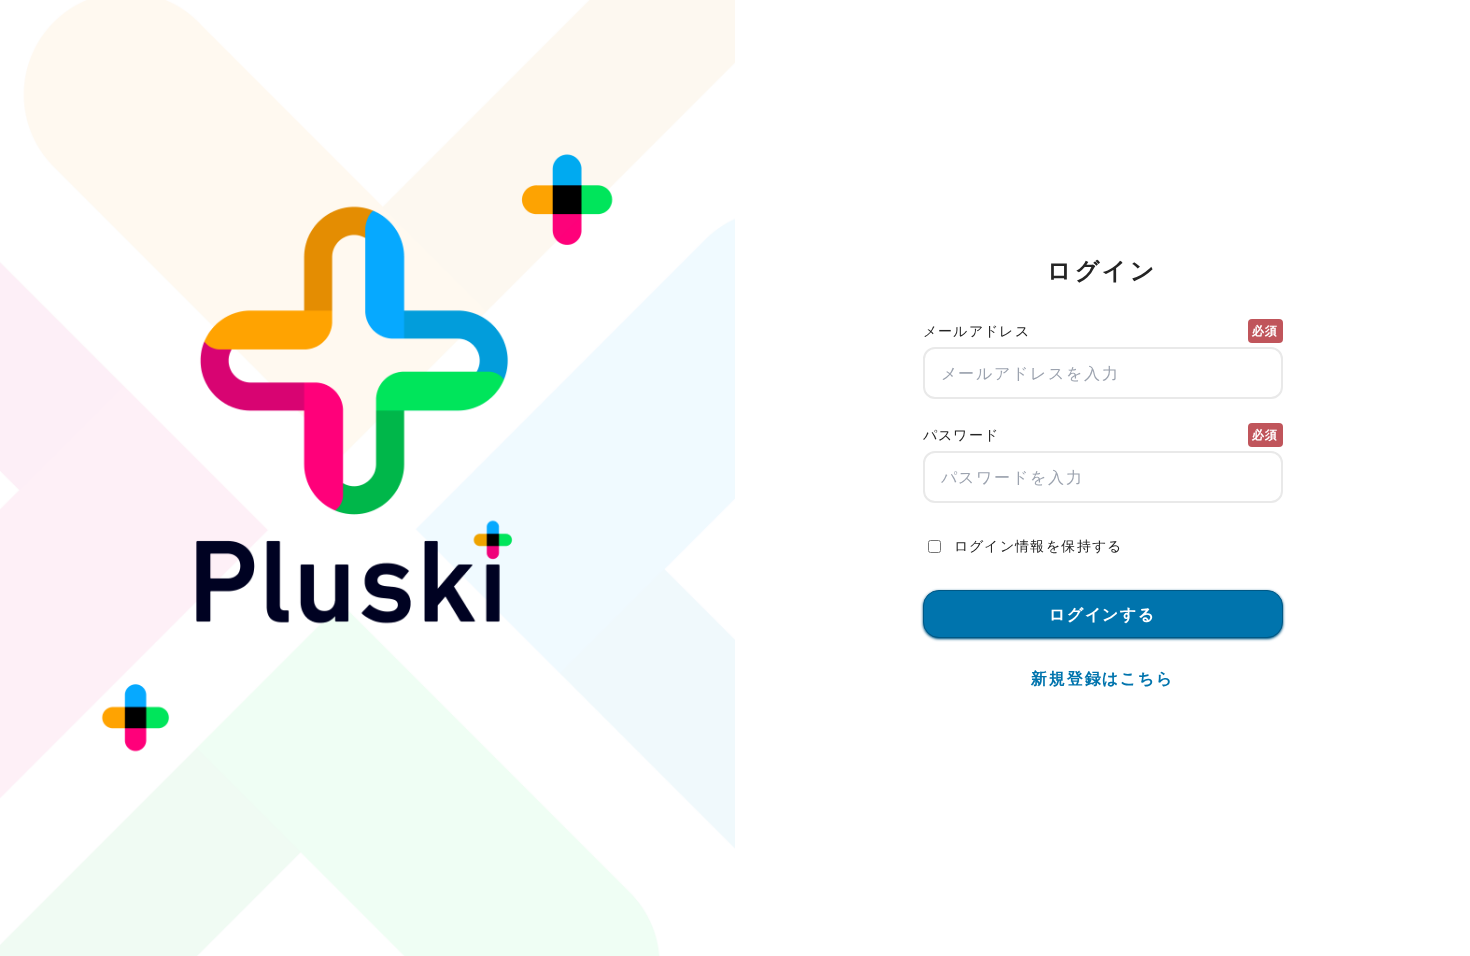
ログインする (1103, 614)
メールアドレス (1101, 330)
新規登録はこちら (1102, 678)
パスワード (1101, 434)
